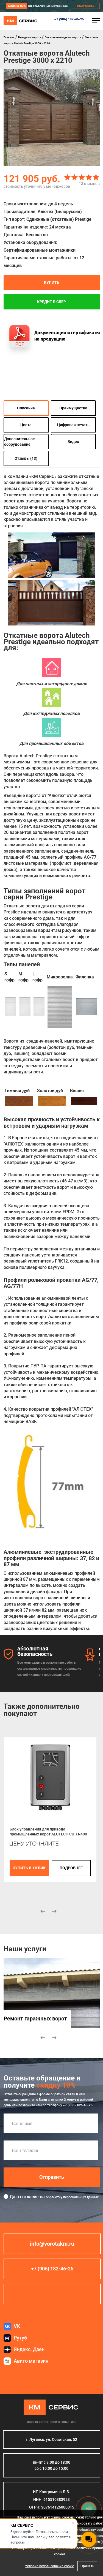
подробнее (71, 1868)
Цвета (26, 425)
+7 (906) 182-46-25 (69, 19)
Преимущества (73, 408)
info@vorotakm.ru (52, 2244)
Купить (52, 282)
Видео (73, 441)
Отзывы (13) (26, 458)
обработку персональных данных (72, 2197)
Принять (87, 2566)
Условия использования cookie (49, 2566)
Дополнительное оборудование (20, 441)
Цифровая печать (73, 425)
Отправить (52, 2177)
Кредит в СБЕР (51, 302)
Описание (26, 408)
